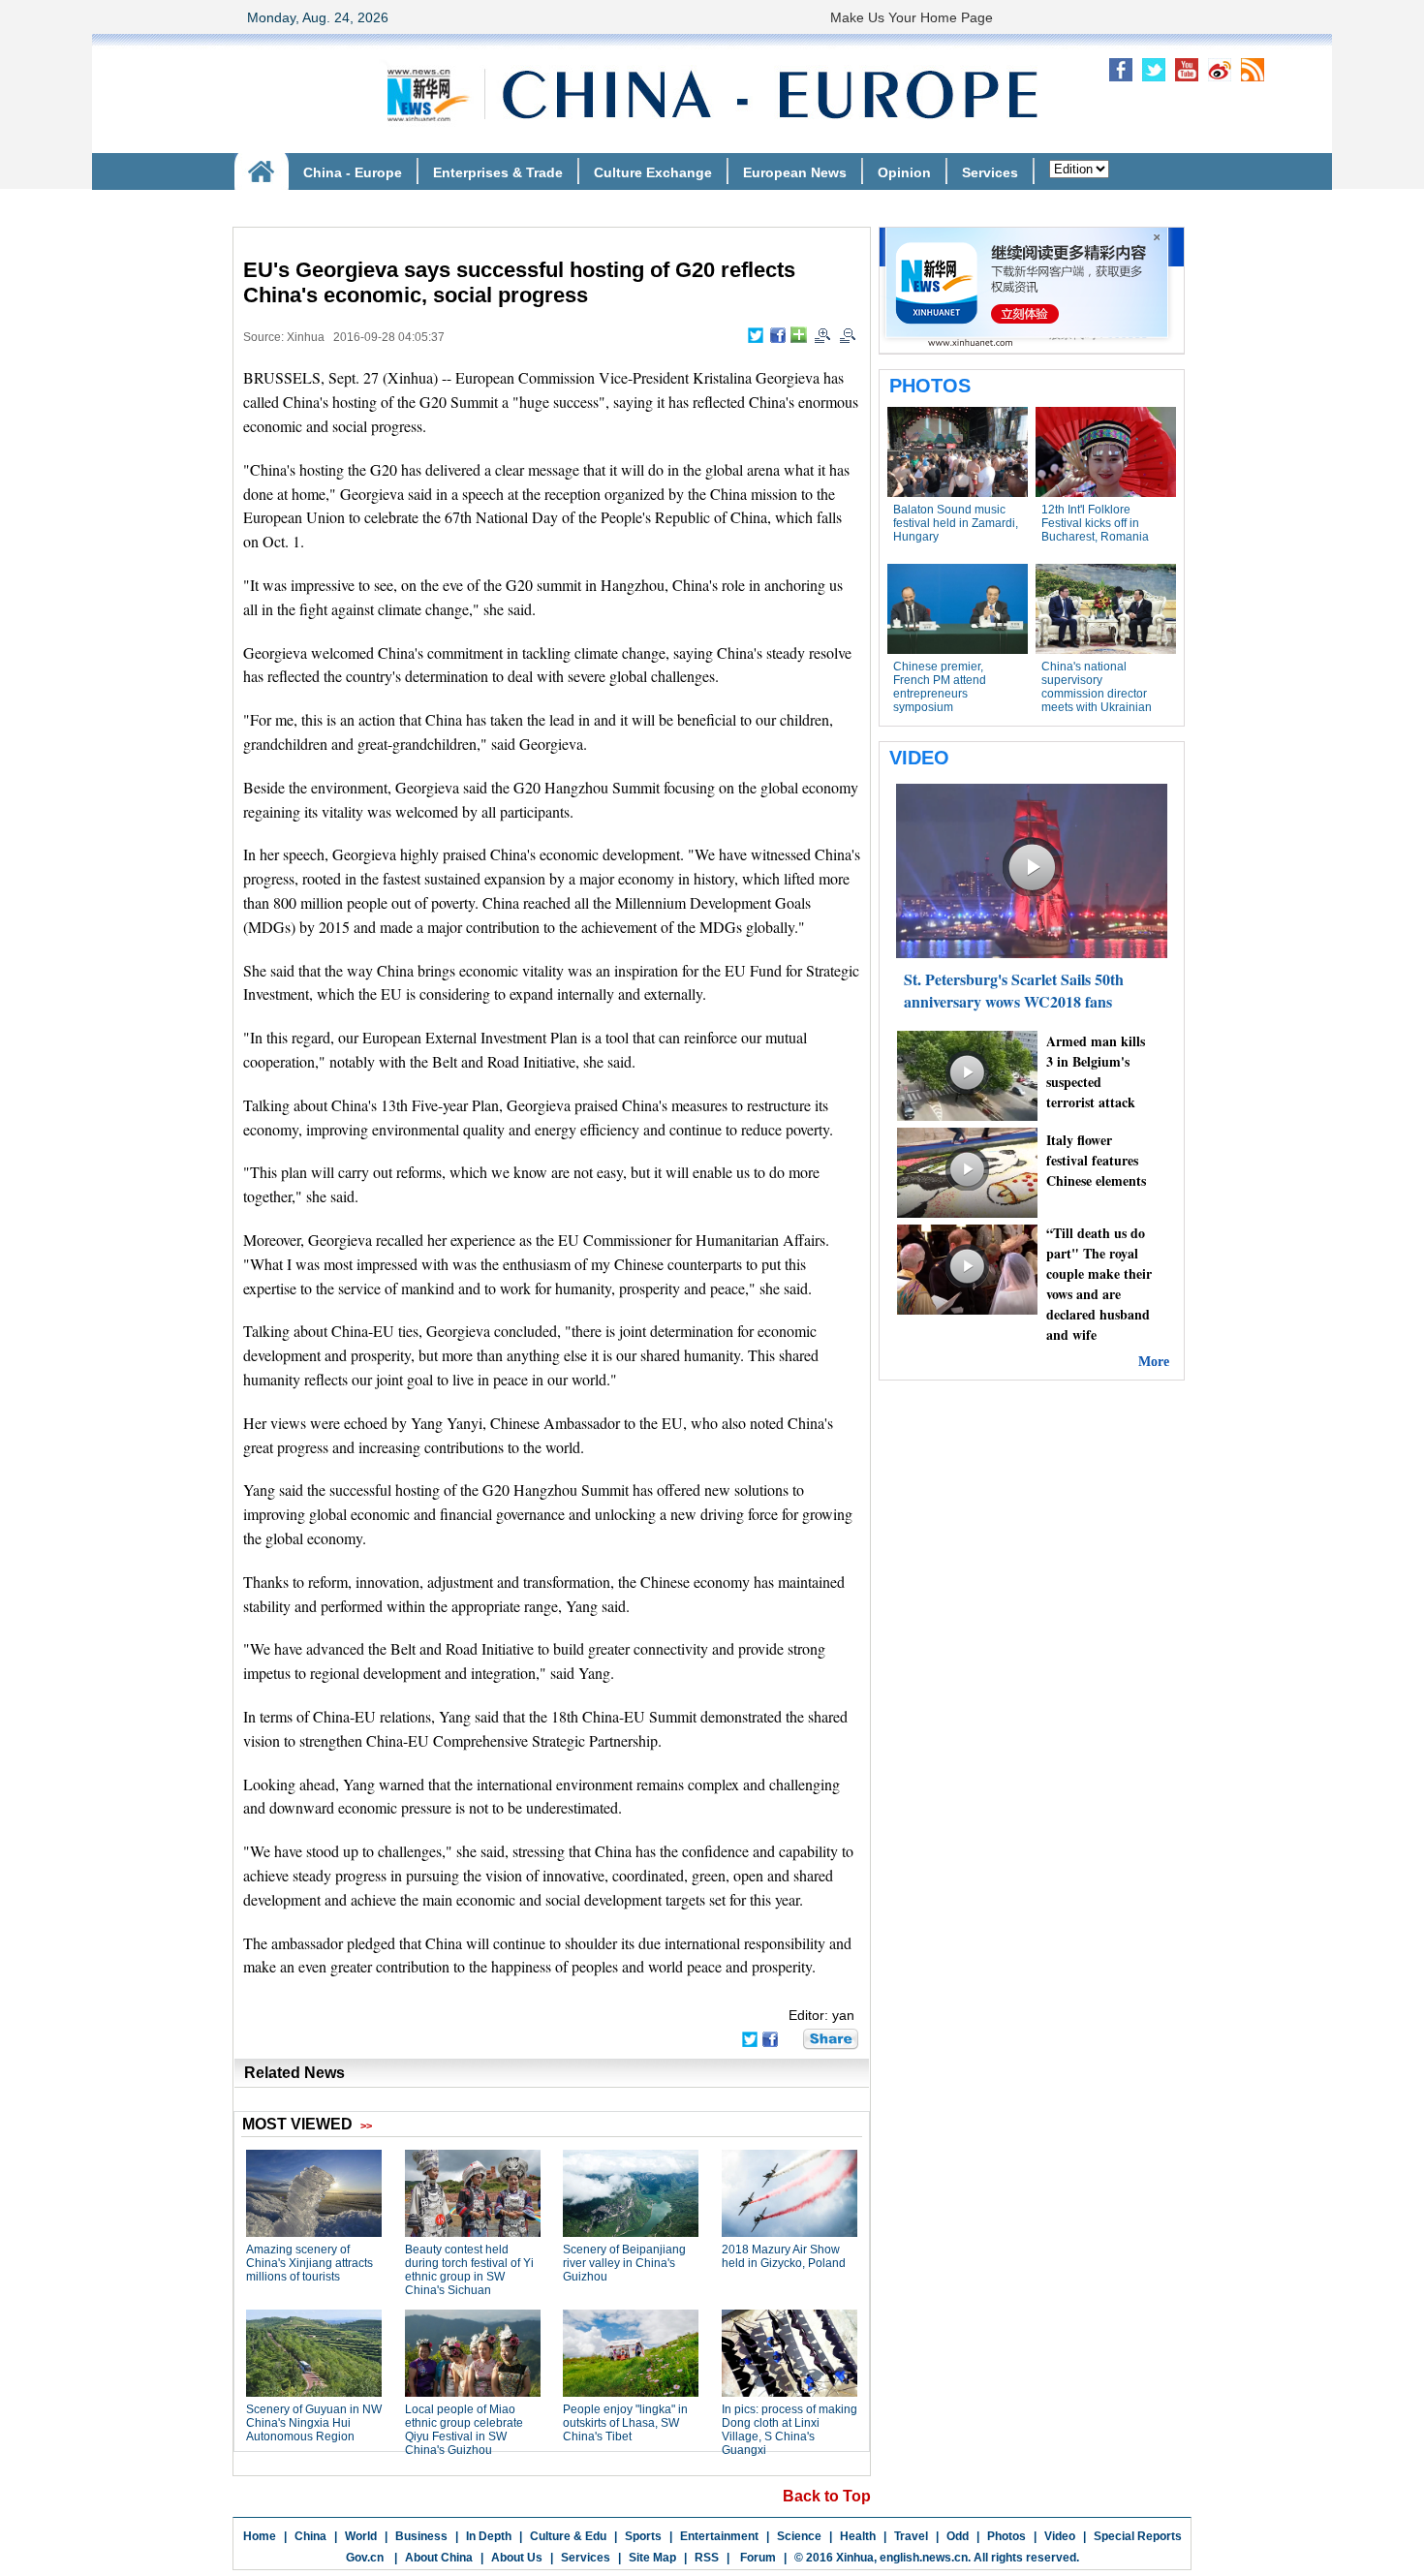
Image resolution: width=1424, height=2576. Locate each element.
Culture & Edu (568, 2536)
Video (1060, 2536)
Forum (757, 2558)
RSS (707, 2558)
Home (260, 2536)
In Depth (489, 2536)
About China (439, 2558)
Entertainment (719, 2536)
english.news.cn (924, 2558)
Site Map (652, 2558)
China (310, 2536)
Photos (1006, 2536)
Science (799, 2536)
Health (858, 2536)
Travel (911, 2536)
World (361, 2536)
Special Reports (1138, 2536)
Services (586, 2558)
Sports (643, 2536)
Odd (958, 2536)
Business (421, 2536)
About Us (517, 2558)
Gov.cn (365, 2558)
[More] (799, 335)
